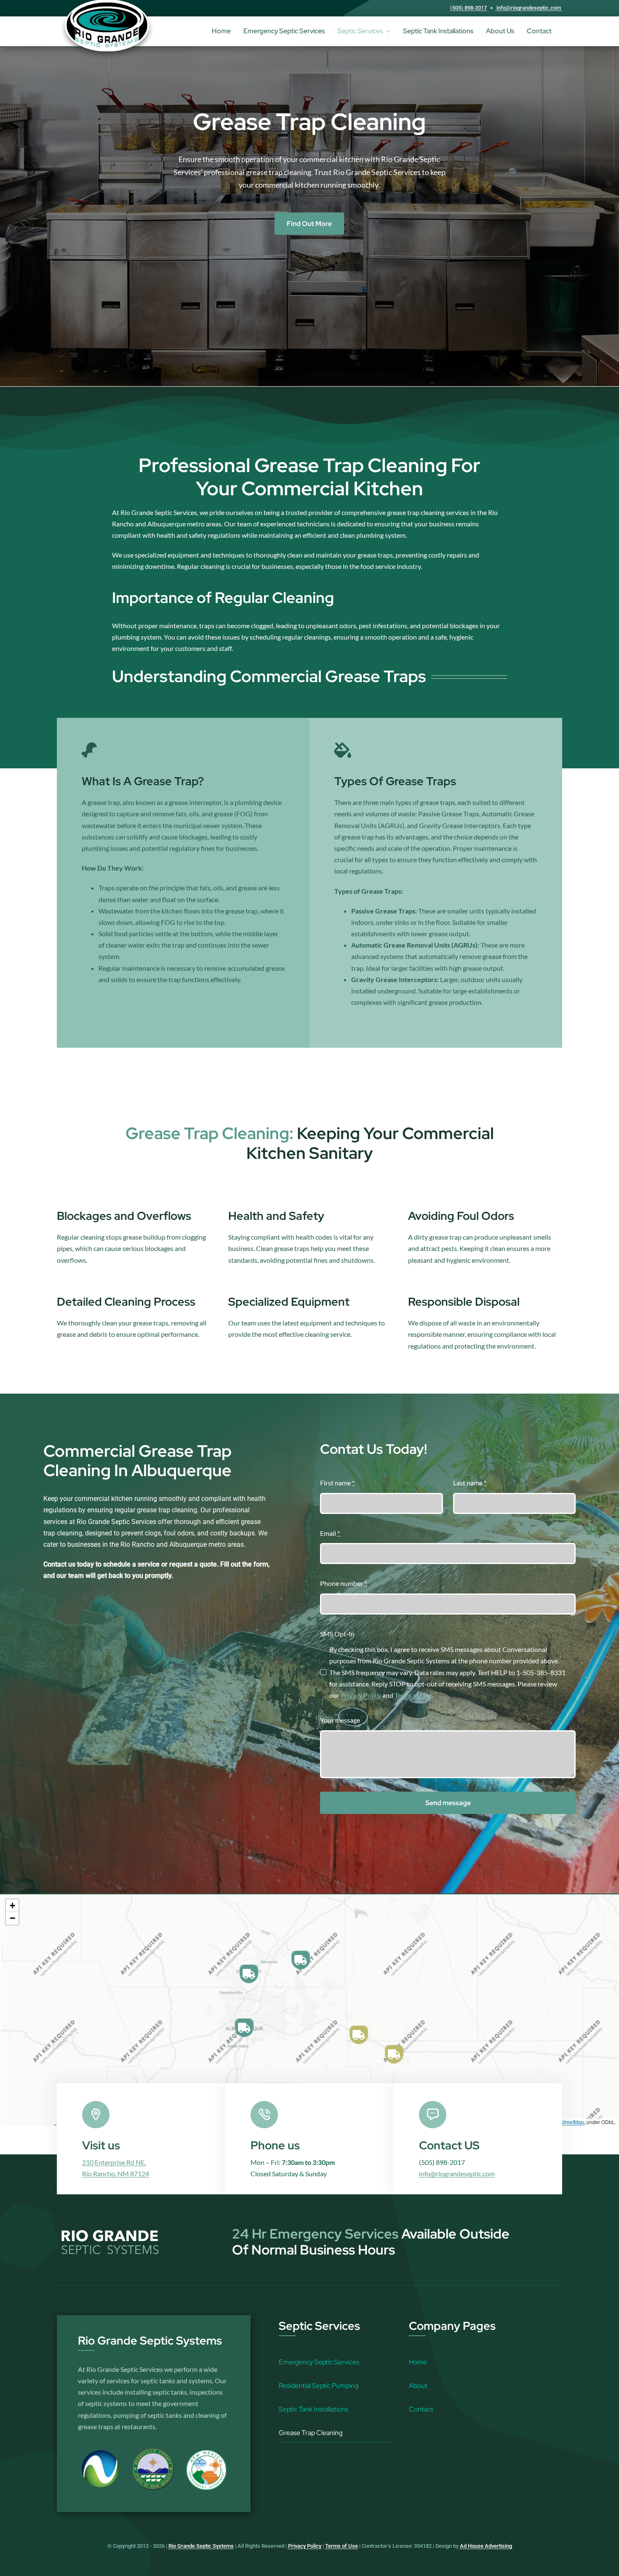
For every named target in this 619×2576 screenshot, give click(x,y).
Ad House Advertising (486, 2546)
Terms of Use (413, 1695)
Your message (340, 1720)
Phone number (343, 1583)
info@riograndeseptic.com (529, 8)
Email (330, 1533)
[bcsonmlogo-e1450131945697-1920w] (154, 2452)
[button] (249, 1974)
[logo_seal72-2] (206, 2452)
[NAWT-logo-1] (101, 2452)
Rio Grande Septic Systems (201, 2546)
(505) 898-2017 (468, 8)
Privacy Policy (361, 1695)
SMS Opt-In (337, 1634)
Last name (470, 1483)
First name (337, 1483)
